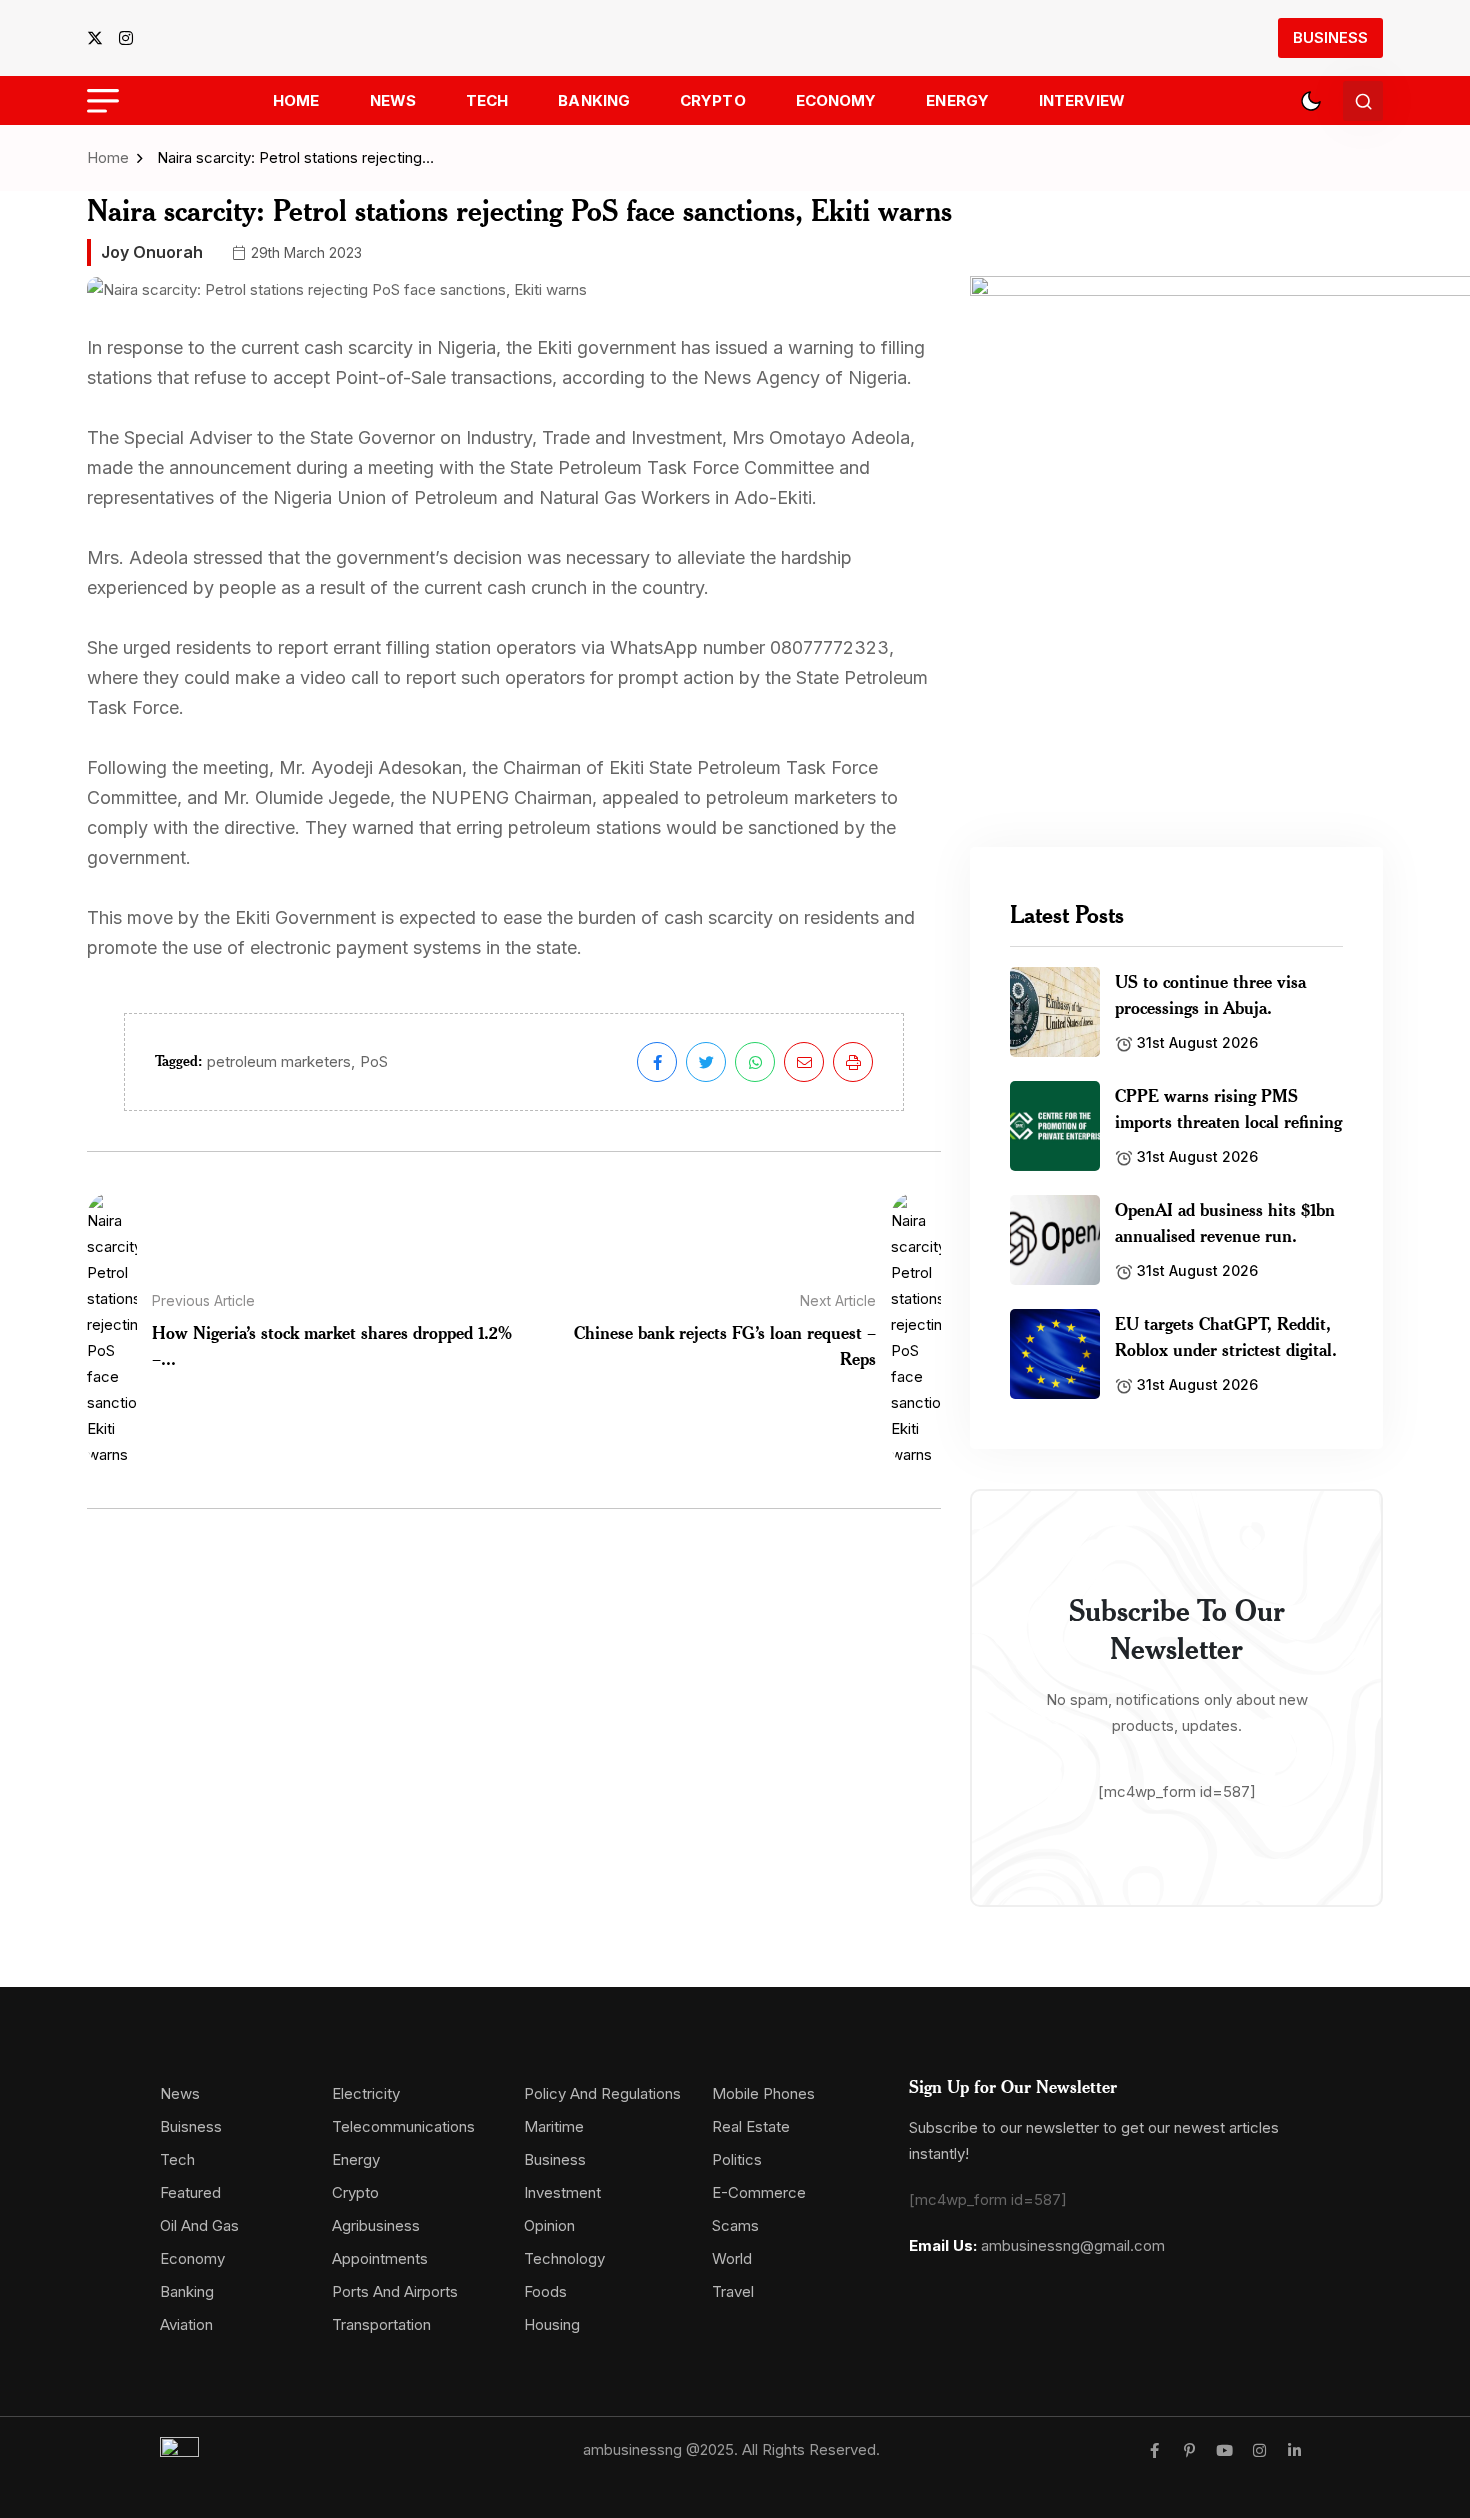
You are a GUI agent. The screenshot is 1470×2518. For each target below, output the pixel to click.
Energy (957, 100)
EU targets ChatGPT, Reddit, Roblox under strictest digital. (1226, 1336)
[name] (101, 38)
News (393, 100)
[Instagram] (1259, 2450)
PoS (374, 1061)
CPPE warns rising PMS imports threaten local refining (1228, 1108)
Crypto (713, 100)
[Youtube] (1224, 2450)
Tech (487, 100)
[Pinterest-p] (1189, 2450)
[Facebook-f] (1154, 2450)
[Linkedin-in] (1294, 2450)
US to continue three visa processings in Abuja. (1210, 994)
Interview (1082, 100)
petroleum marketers (279, 1061)
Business (1330, 37)
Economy (836, 100)
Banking (594, 100)
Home (296, 100)
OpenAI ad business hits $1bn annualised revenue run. (1225, 1222)
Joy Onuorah (152, 252)
